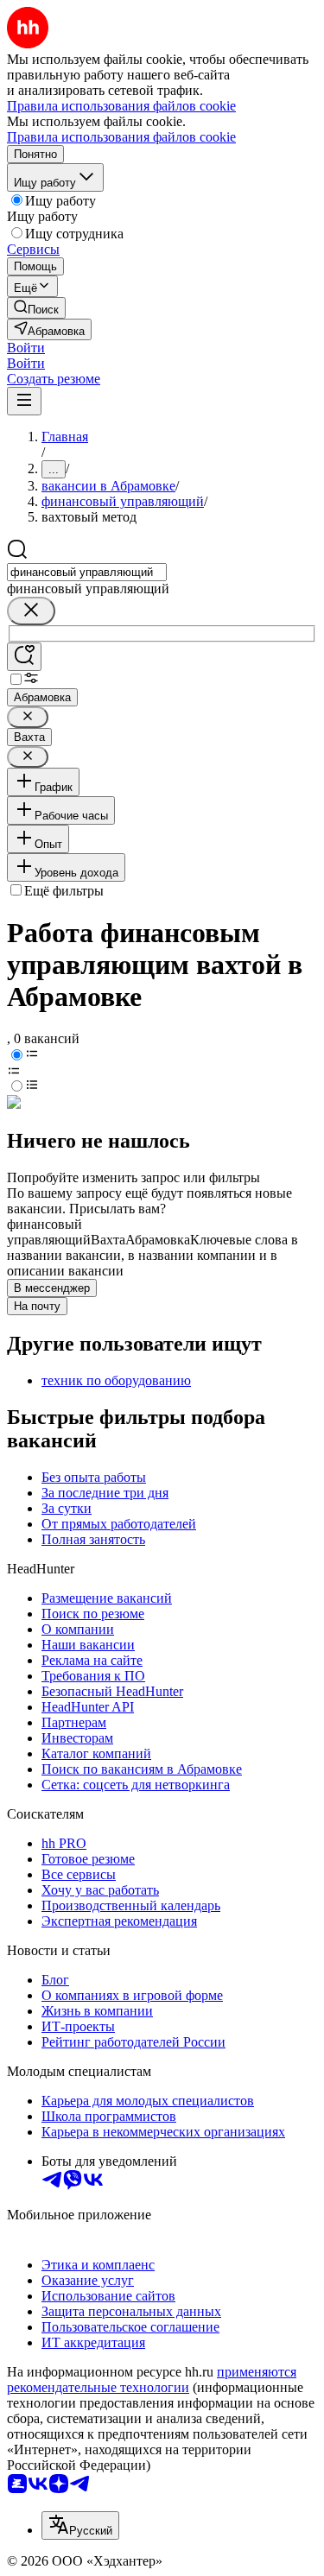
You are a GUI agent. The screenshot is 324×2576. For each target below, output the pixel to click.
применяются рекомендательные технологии (152, 2380)
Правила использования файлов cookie (121, 137)
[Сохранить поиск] (24, 657)
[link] (36, 308)
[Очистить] (31, 611)
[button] (26, 348)
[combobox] (87, 572)
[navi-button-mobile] (24, 401)
